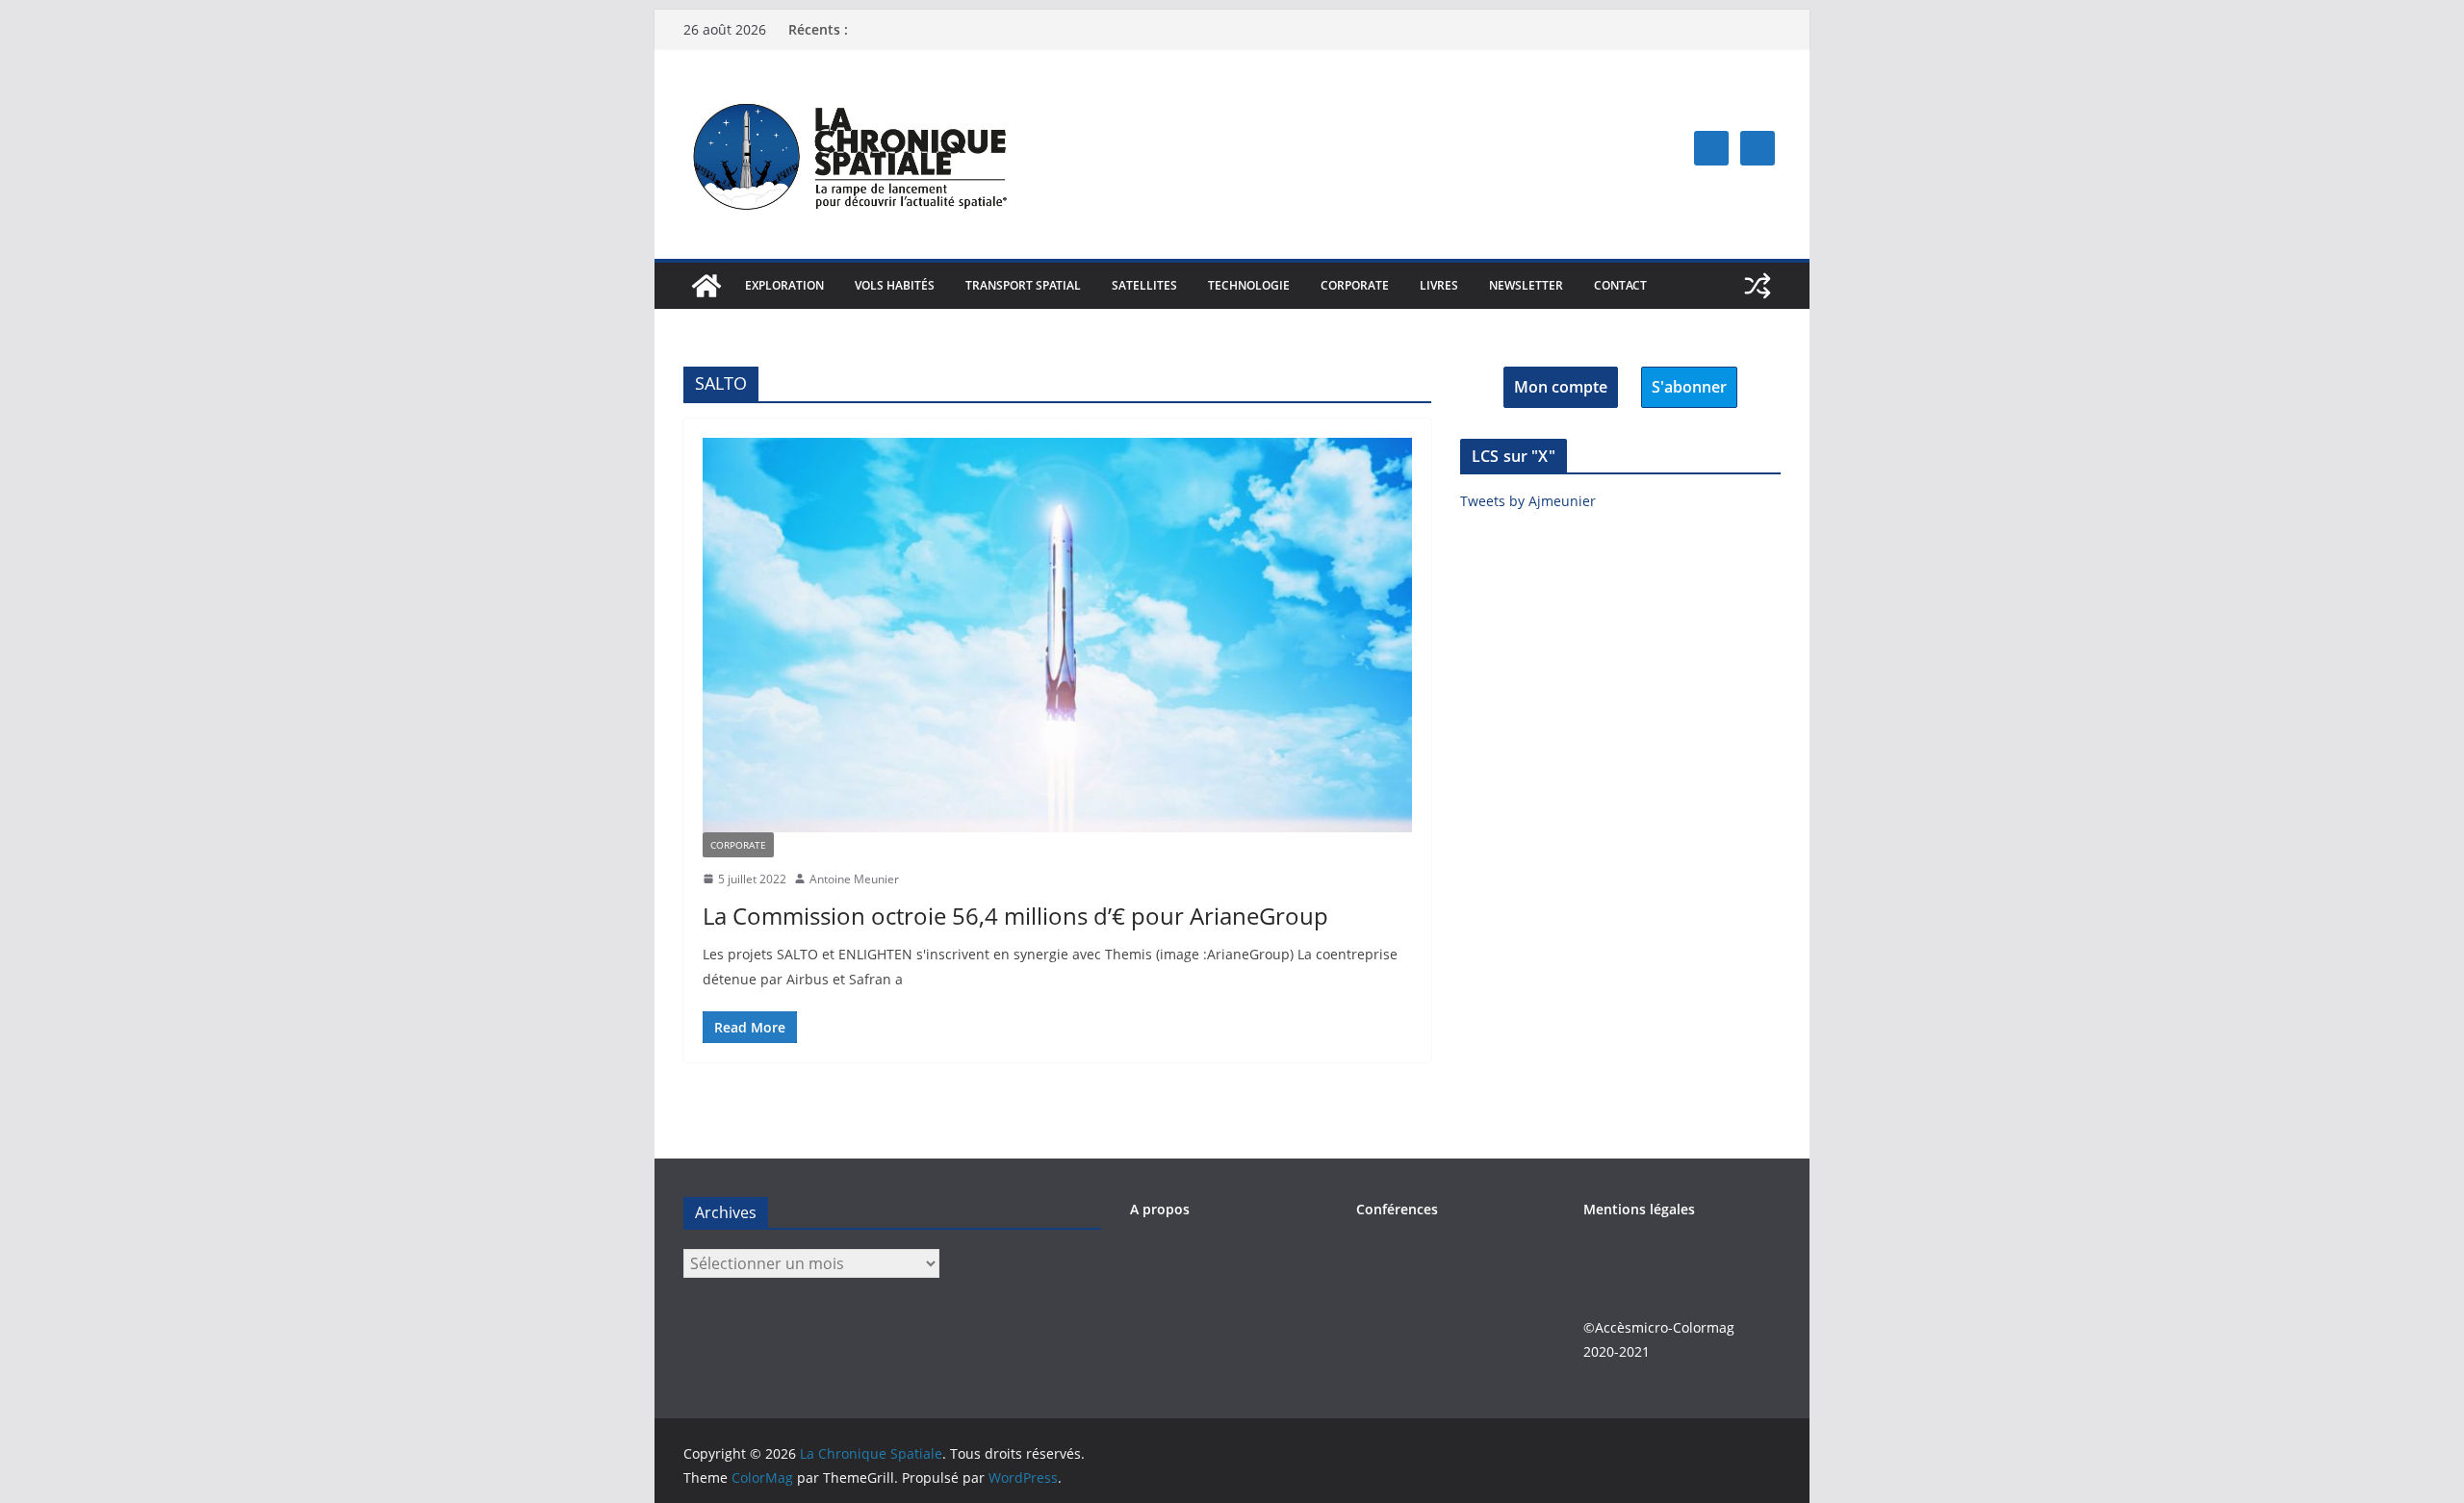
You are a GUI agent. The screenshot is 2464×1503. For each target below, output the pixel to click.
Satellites (1144, 285)
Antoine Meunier (854, 879)
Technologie (1249, 285)
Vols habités (895, 285)
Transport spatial (1023, 285)
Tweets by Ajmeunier (1528, 501)
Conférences (1397, 1209)
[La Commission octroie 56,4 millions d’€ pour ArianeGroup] (1057, 635)
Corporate (1355, 285)
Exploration (784, 285)
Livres (1439, 285)
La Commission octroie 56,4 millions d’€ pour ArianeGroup (1015, 916)
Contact (1620, 285)
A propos (1160, 1209)
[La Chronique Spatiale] (706, 286)
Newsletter (1526, 285)
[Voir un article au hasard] (1758, 286)
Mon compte (1561, 387)
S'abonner (1689, 387)
